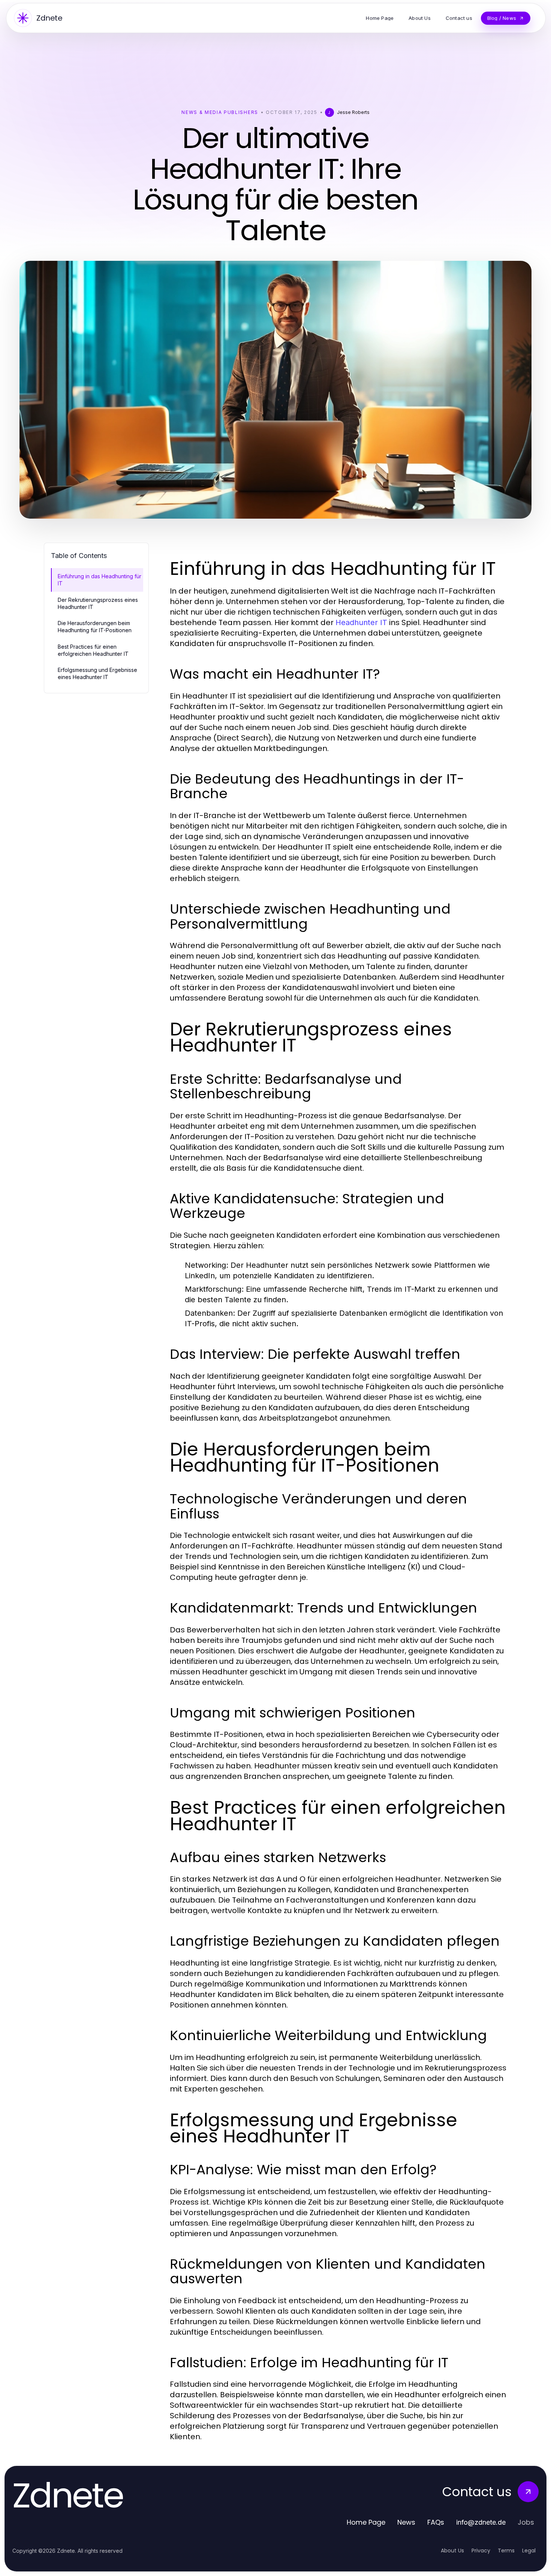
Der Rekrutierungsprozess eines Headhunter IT (98, 603)
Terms (506, 2551)
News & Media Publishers (220, 112)
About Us (452, 2551)
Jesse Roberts (353, 112)
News (406, 2522)
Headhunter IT (361, 622)
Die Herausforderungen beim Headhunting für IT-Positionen (95, 627)
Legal (529, 2551)
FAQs (436, 2522)
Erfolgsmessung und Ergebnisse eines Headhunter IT (97, 673)
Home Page (366, 2522)
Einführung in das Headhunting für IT (100, 580)
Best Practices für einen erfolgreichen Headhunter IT (93, 650)
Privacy (481, 2551)
